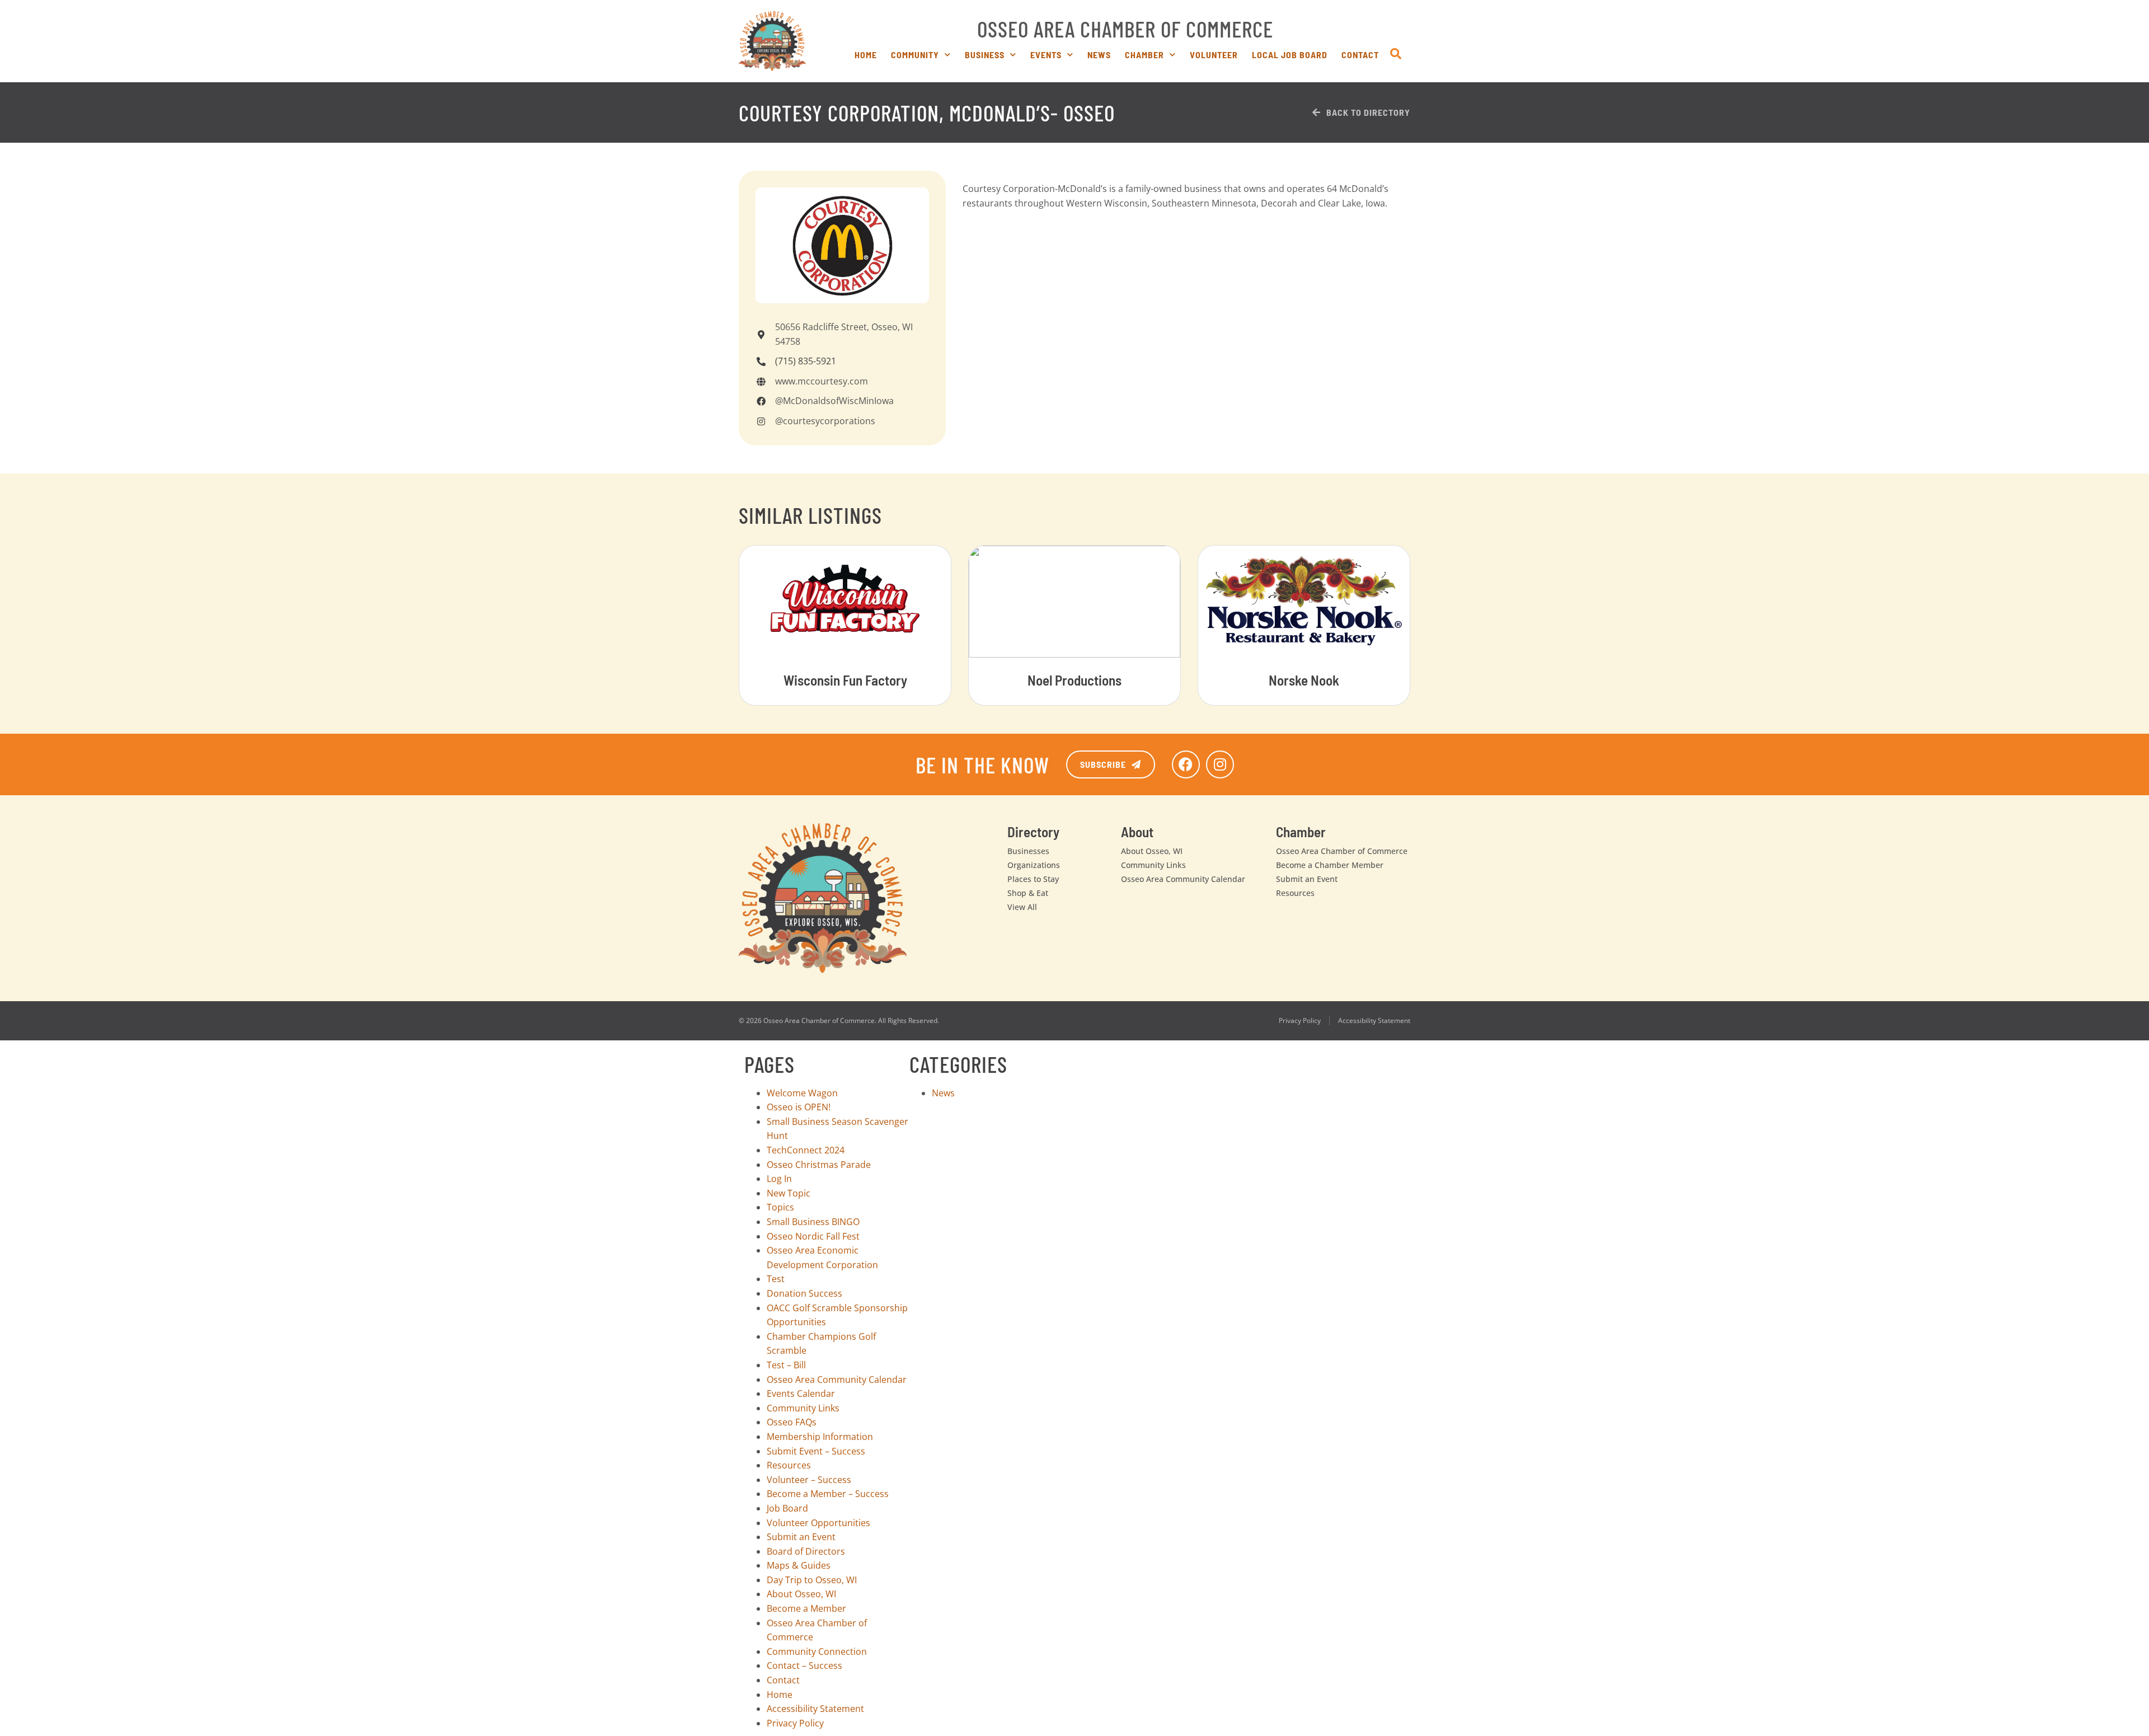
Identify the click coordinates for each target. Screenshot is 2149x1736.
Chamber (1144, 55)
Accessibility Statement (1374, 1021)
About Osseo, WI (1152, 851)
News (1099, 55)
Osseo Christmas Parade (819, 1165)
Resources (1295, 893)
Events (1046, 55)
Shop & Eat (1028, 893)
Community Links (1153, 865)
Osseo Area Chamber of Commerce (1125, 29)
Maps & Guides (799, 1565)
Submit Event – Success (816, 1451)
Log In (779, 1179)
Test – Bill (786, 1365)
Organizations (1034, 865)
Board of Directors (806, 1551)
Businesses (1028, 851)
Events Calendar (801, 1394)
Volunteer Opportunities (818, 1523)
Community (915, 55)
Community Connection (817, 1651)
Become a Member (806, 1608)
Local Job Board (1290, 55)
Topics (780, 1207)
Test (776, 1279)
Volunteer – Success (809, 1480)
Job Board (787, 1508)
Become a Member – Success (828, 1494)
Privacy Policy (1300, 1021)
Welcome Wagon (802, 1093)
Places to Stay (1033, 879)
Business (985, 55)
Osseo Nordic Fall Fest (813, 1236)
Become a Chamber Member (1330, 865)
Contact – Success (804, 1665)
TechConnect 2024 (806, 1150)
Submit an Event (1307, 879)
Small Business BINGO (813, 1222)
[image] (772, 41)
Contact (1360, 55)
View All (1022, 907)
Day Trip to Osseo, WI (812, 1580)
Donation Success (804, 1293)
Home (866, 55)
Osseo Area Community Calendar (1183, 879)
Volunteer (1214, 55)
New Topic (789, 1193)
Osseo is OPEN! (799, 1107)
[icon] (1396, 54)
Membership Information (820, 1437)
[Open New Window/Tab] (1186, 764)
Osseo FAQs (792, 1422)
